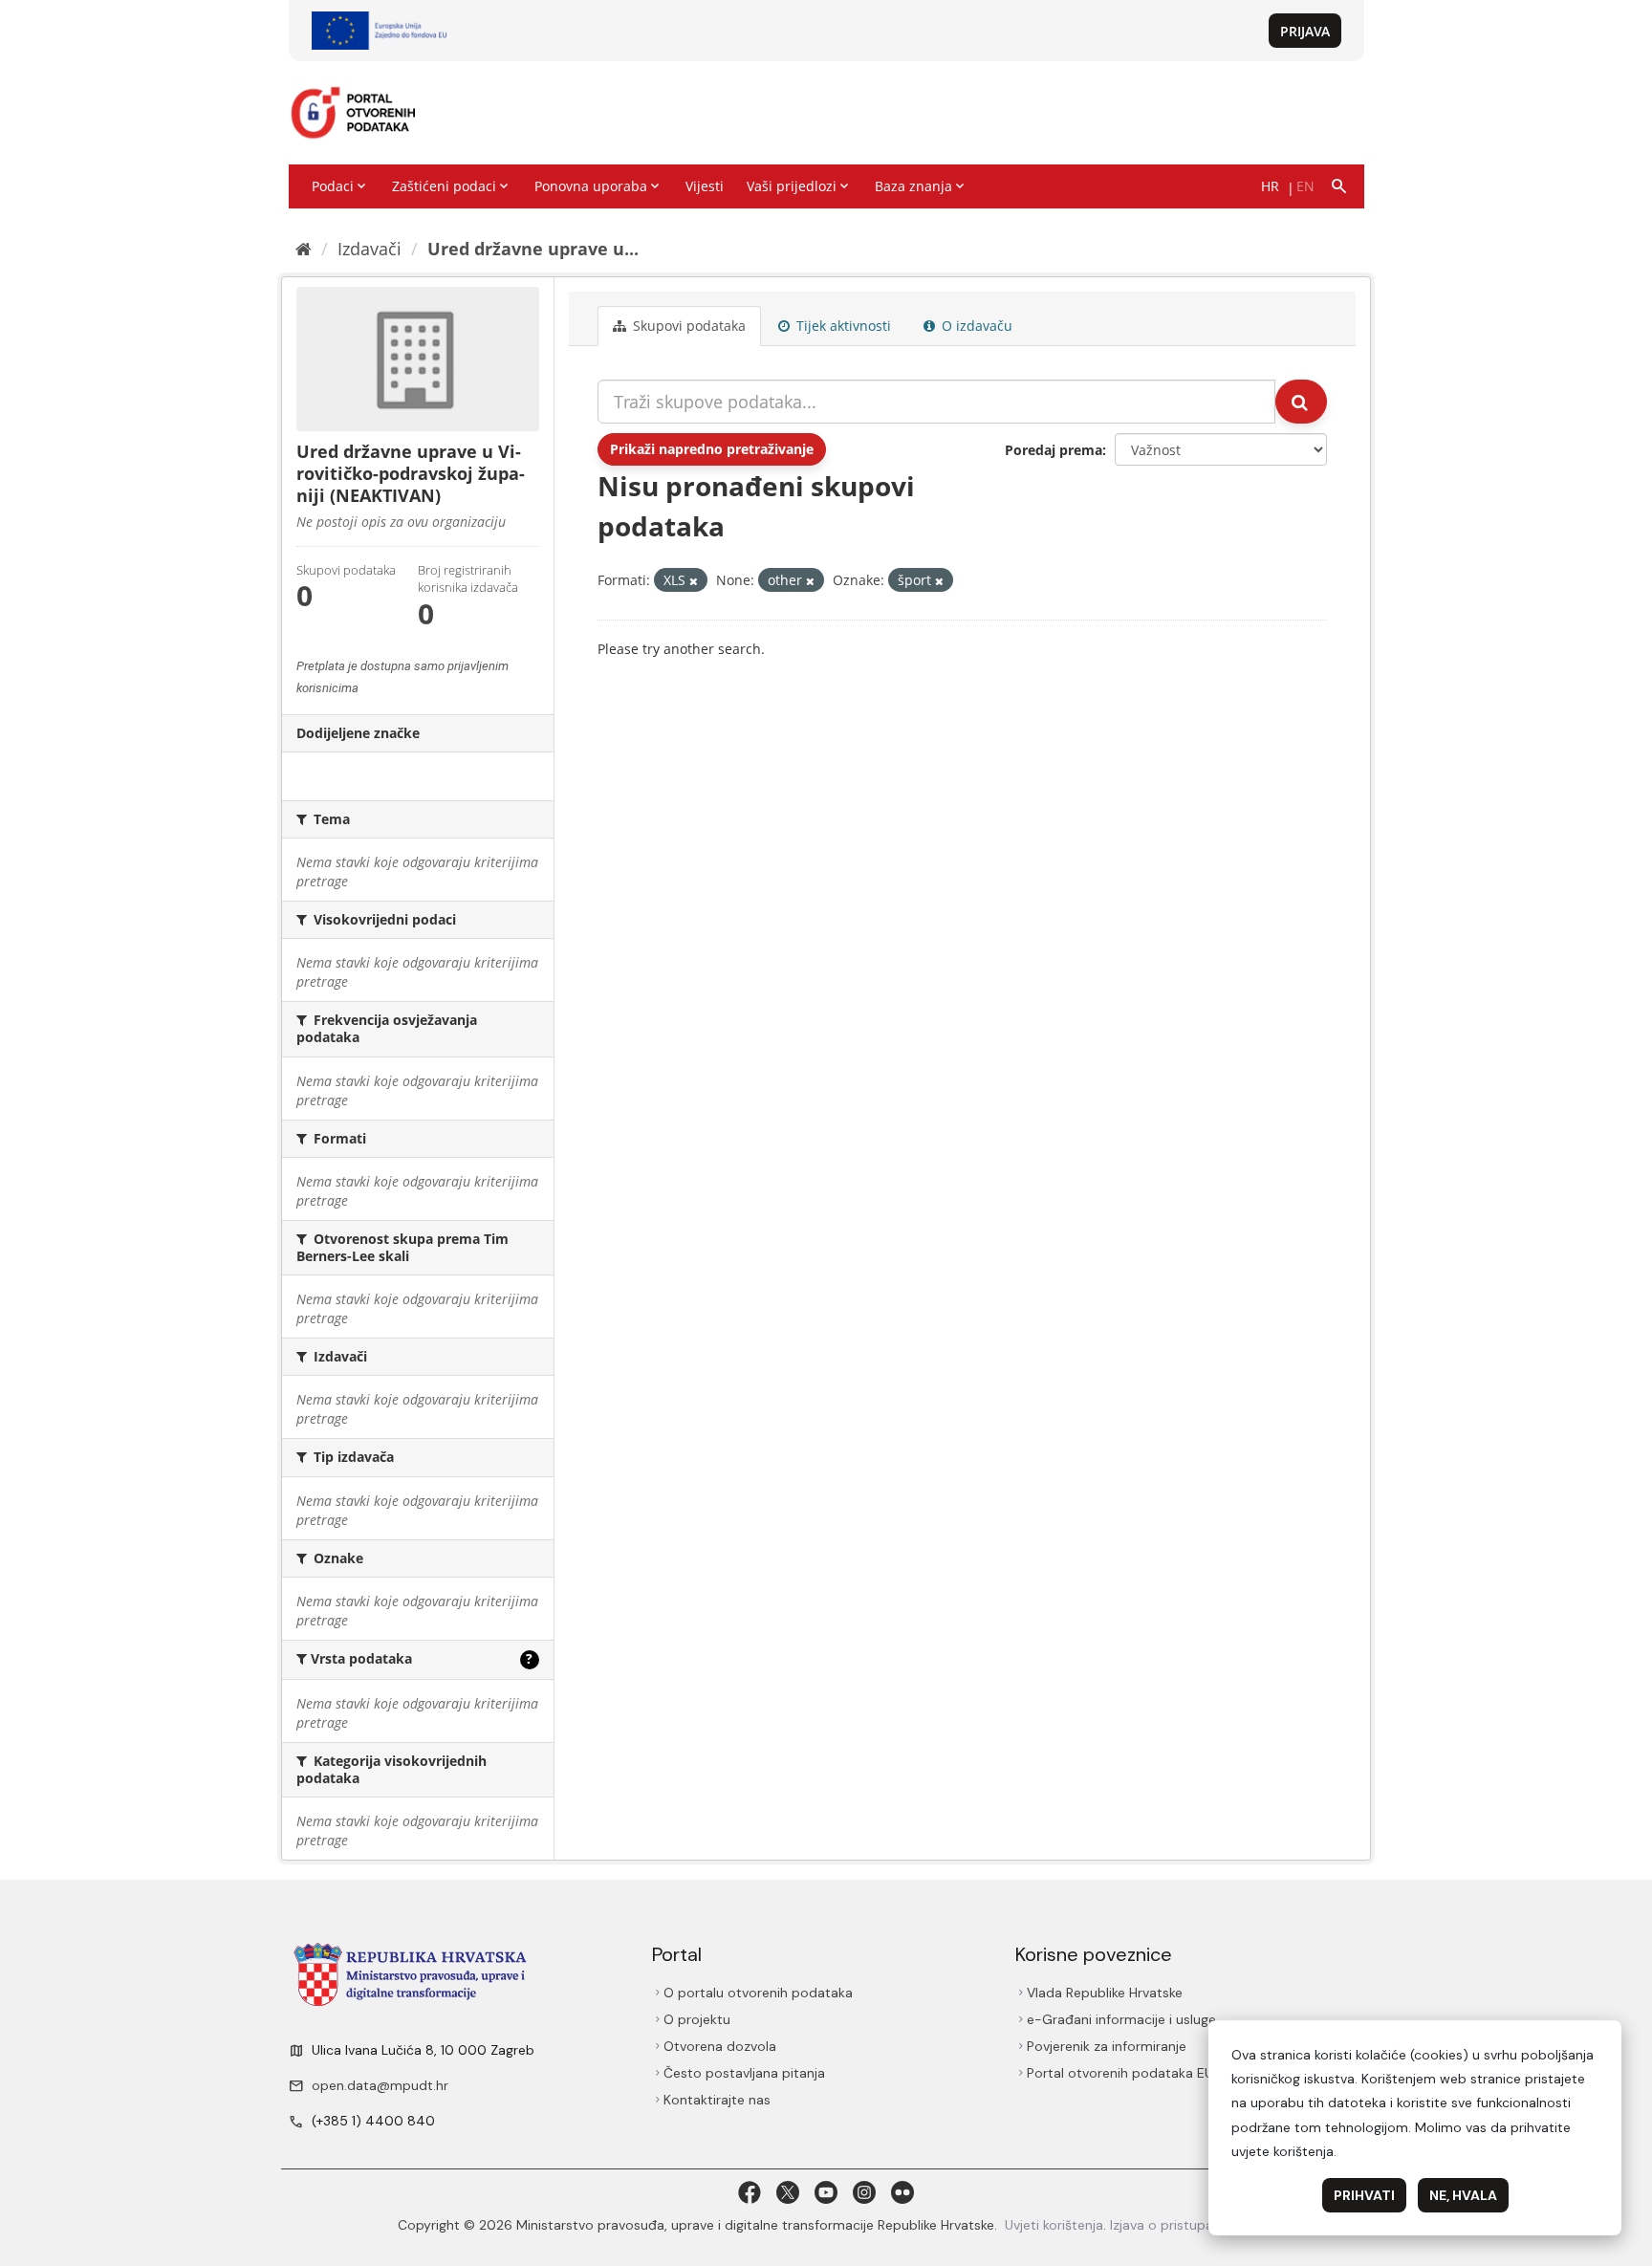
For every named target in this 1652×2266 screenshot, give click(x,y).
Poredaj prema (1054, 450)
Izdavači (370, 249)
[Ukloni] (694, 581)
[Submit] (1301, 402)
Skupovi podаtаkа (687, 326)
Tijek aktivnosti (842, 326)
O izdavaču (975, 326)
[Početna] (304, 249)
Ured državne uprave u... (533, 249)
